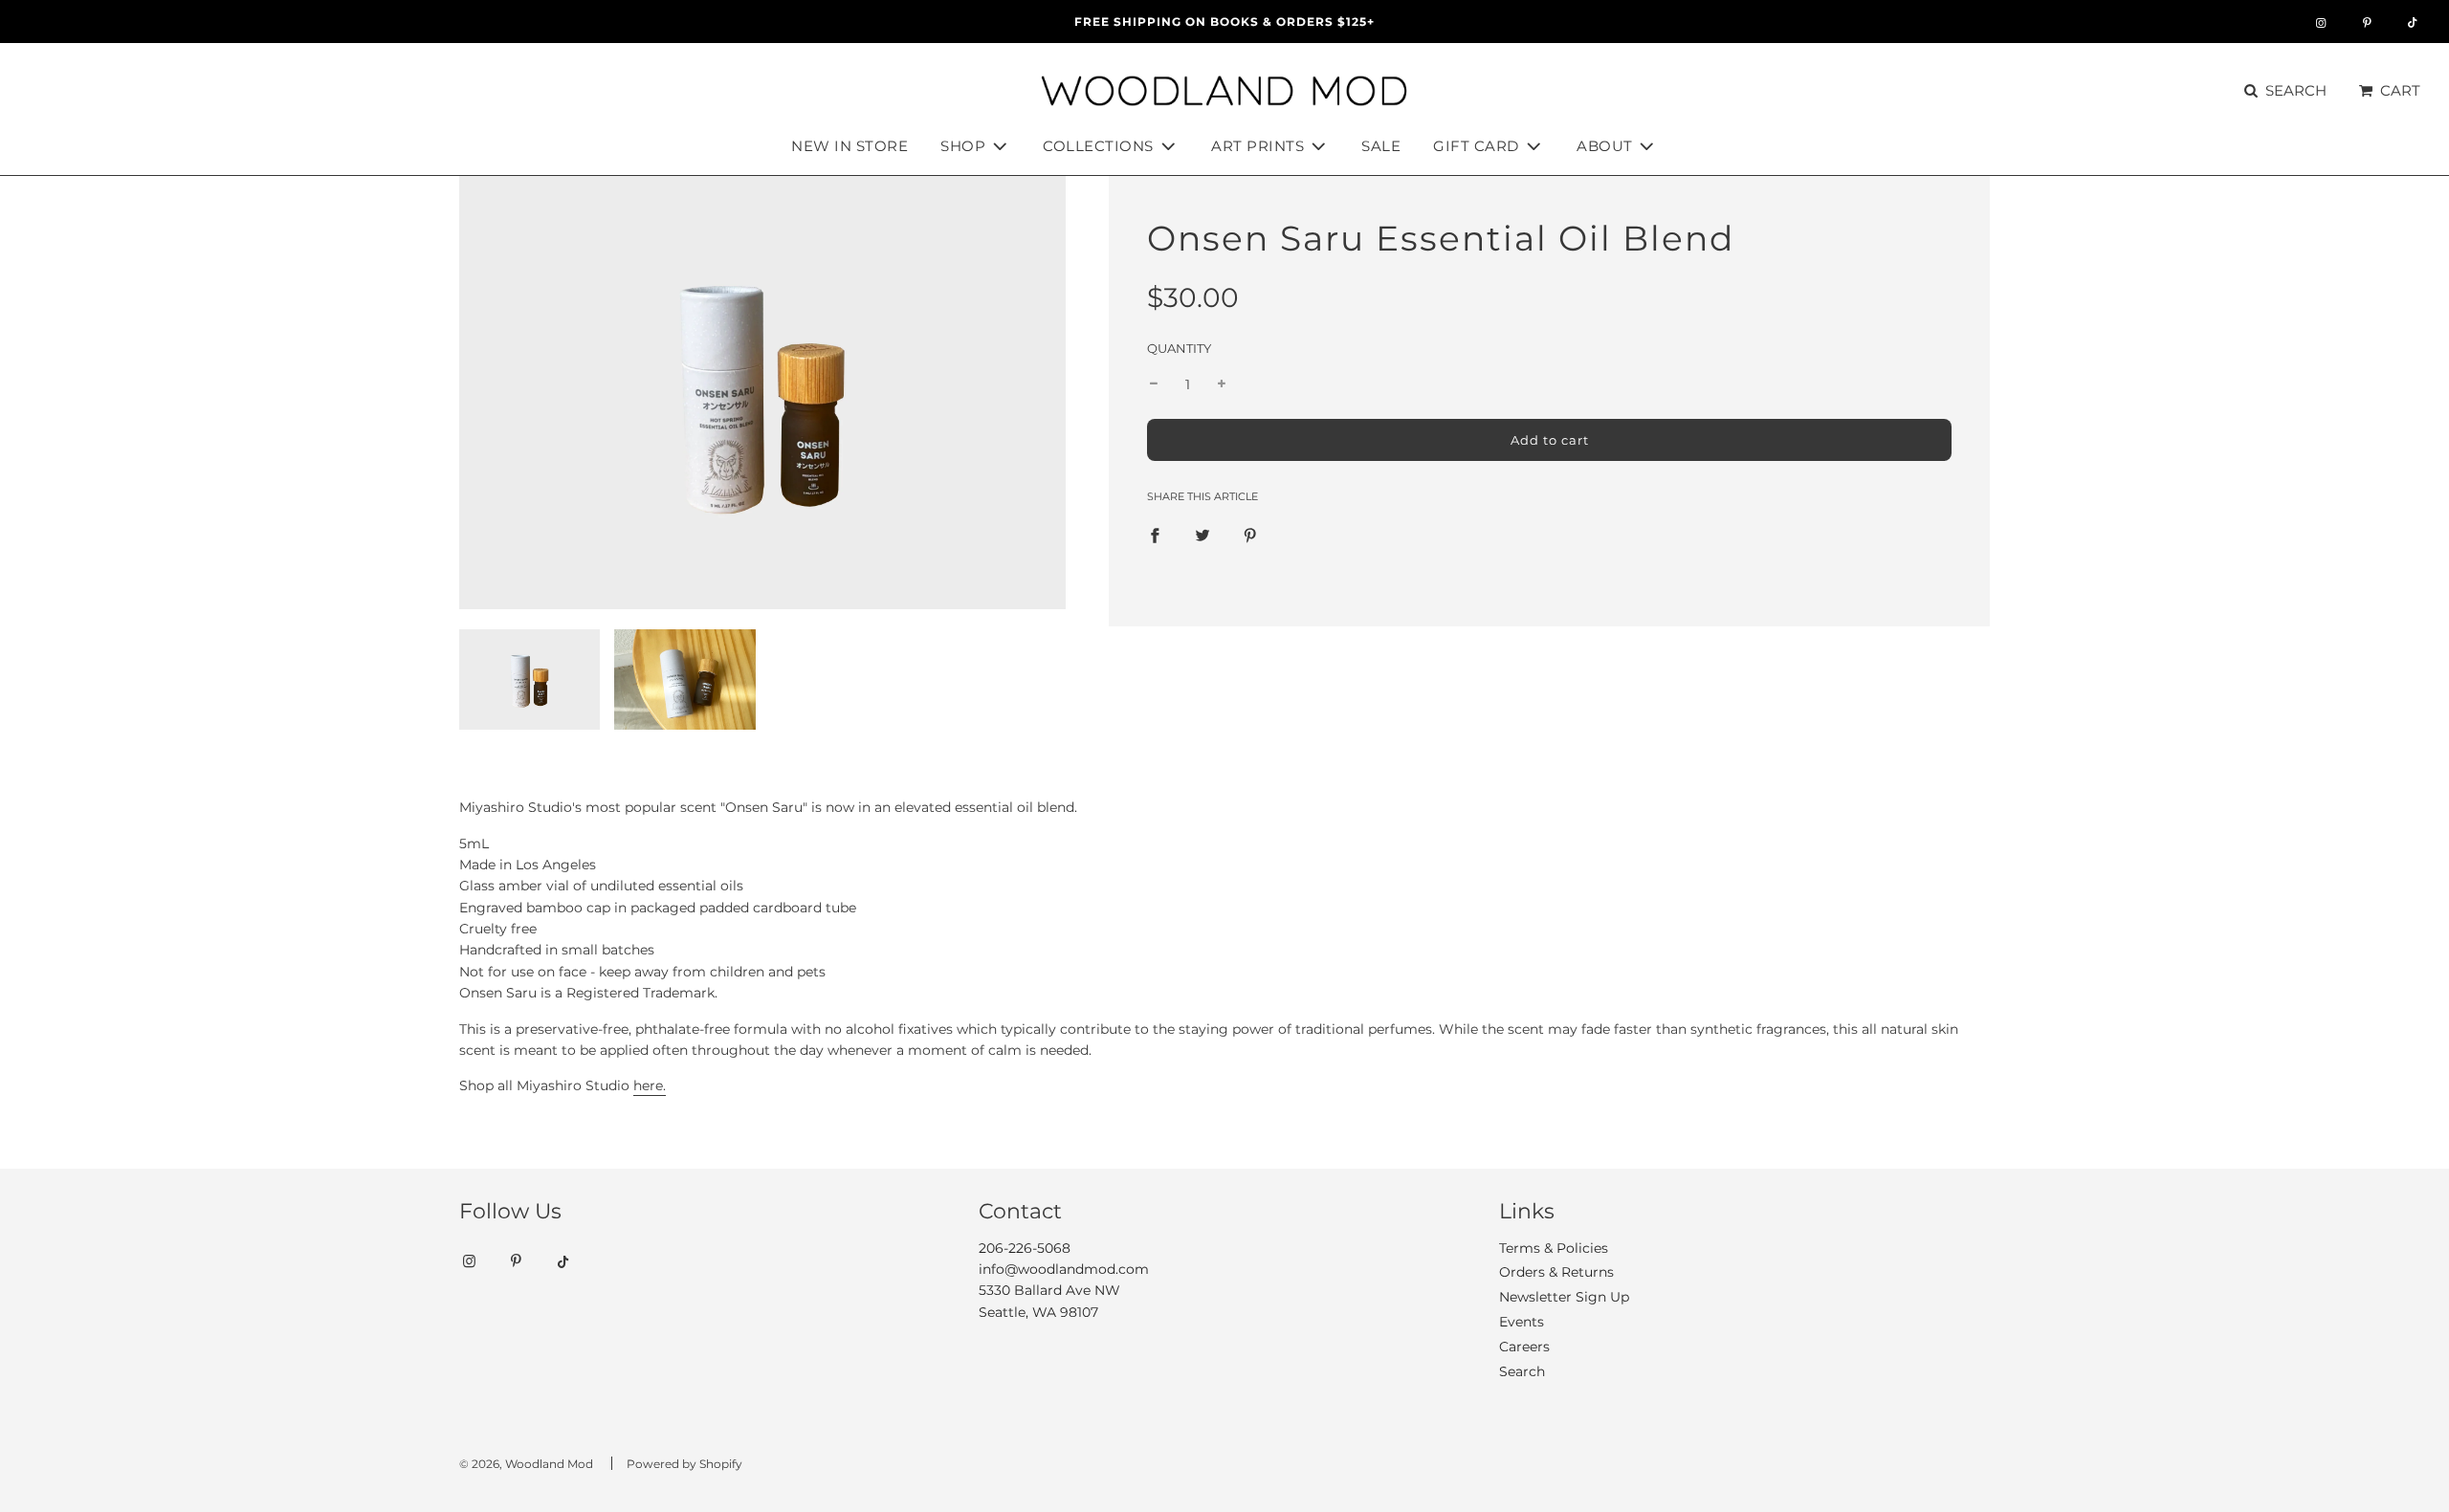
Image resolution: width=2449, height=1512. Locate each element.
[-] (1154, 384)
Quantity (1179, 349)
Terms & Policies (1554, 1248)
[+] (1222, 384)
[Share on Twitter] (1202, 535)
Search (1522, 1371)
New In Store (849, 146)
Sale (1381, 146)
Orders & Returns (1556, 1272)
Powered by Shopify (684, 1464)
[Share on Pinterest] (1250, 535)
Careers (1524, 1347)
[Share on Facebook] (1155, 535)
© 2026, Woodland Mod (526, 1464)
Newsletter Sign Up (1564, 1297)
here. (650, 1085)
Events (1522, 1322)
